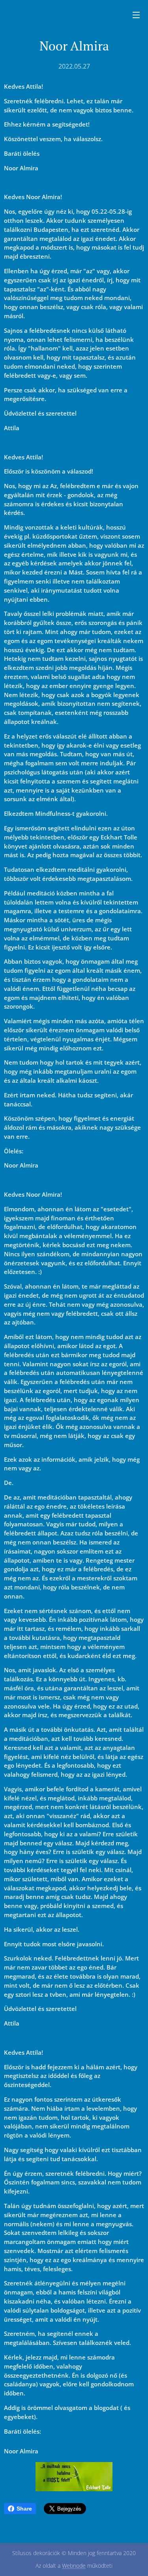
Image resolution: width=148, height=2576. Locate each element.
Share (24, 2509)
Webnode (74, 2566)
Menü (136, 15)
